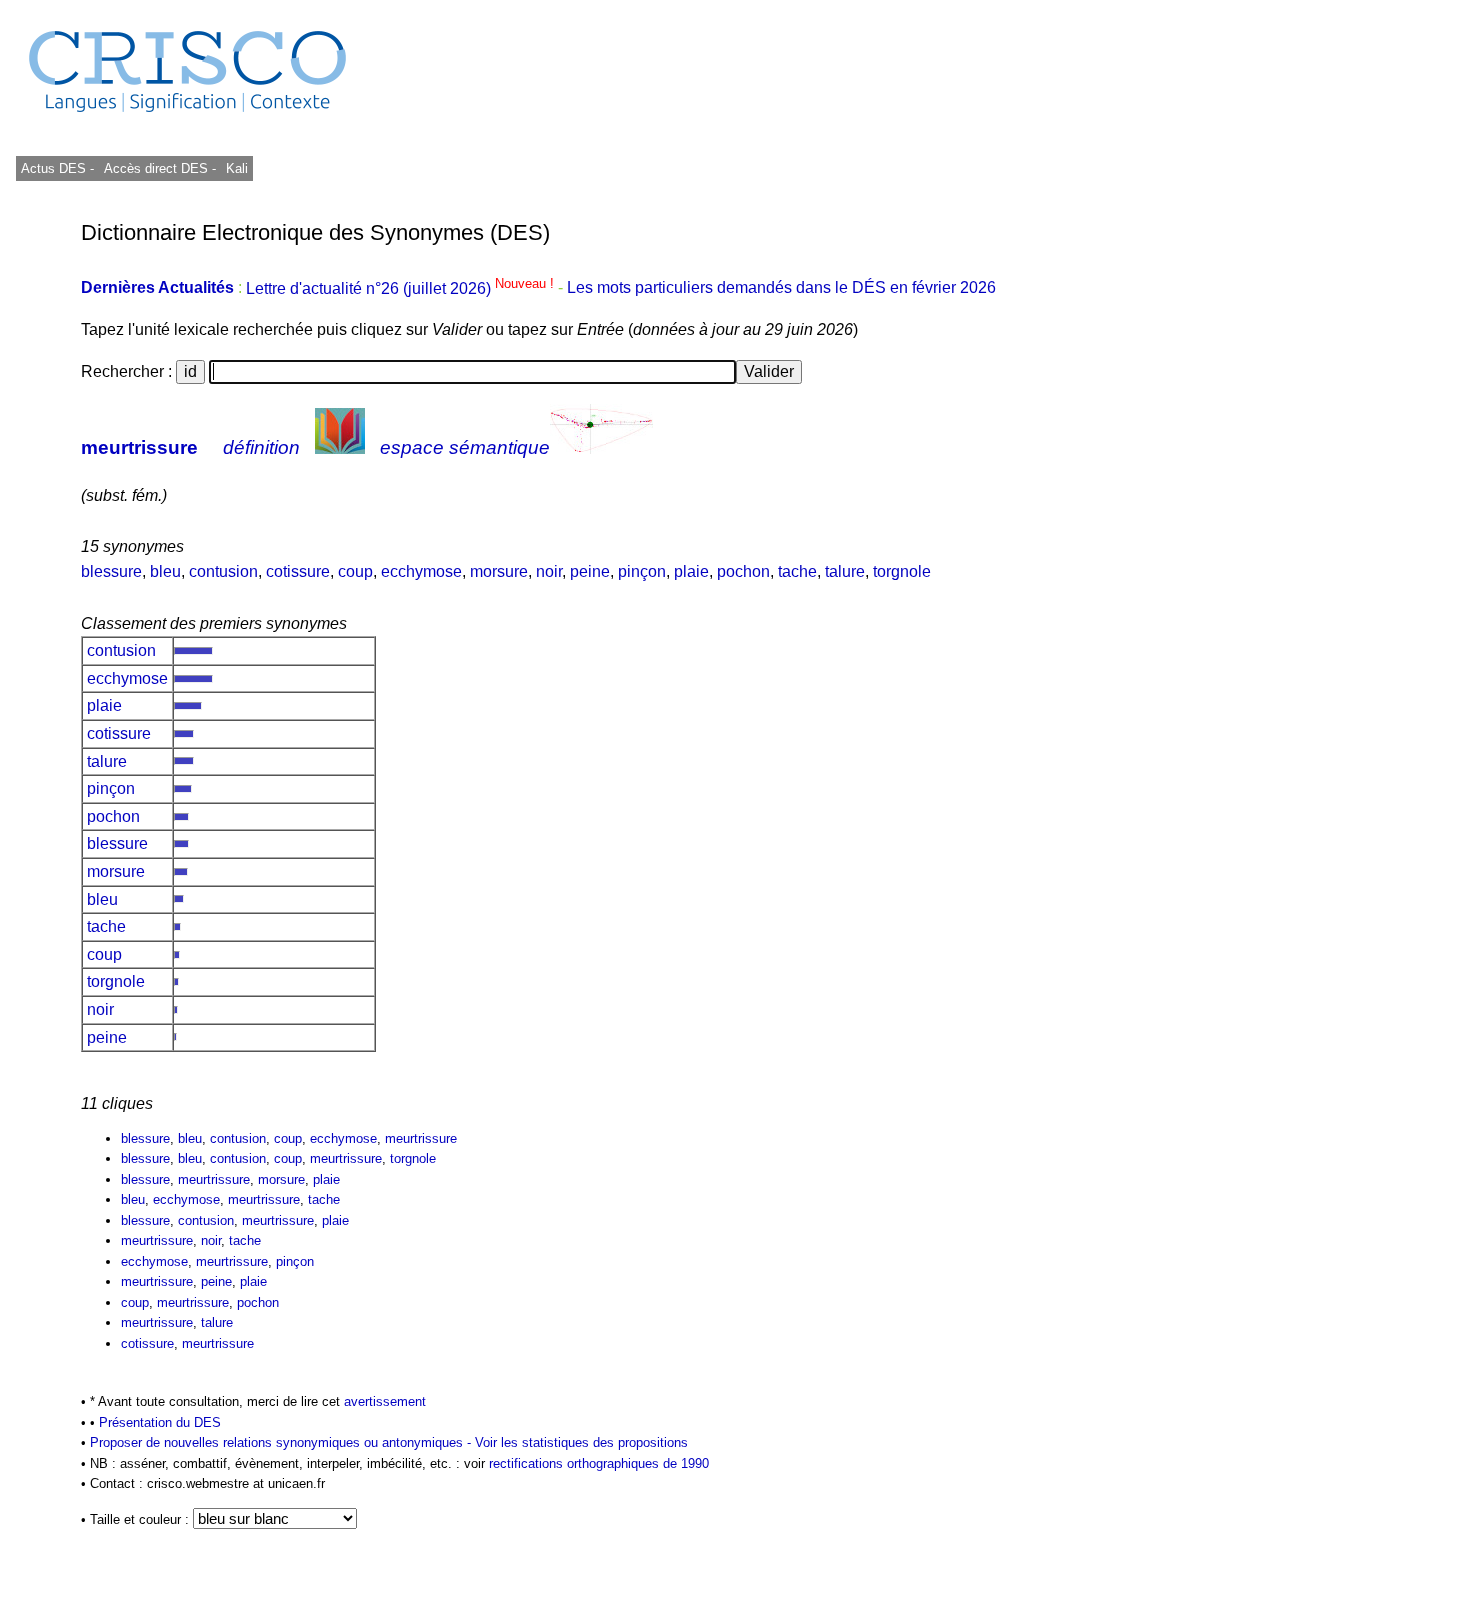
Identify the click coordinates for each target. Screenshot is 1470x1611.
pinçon (642, 571)
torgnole (902, 571)
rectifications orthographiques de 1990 (599, 1463)
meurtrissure (139, 447)
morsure (499, 571)
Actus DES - (57, 168)
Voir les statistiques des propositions (581, 1442)
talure (845, 571)
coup (355, 571)
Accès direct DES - (160, 168)
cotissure (298, 571)
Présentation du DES (160, 1422)
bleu (165, 571)
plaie (691, 571)
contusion (223, 571)
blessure (111, 571)
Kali (237, 168)
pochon (743, 571)
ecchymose (421, 571)
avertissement (385, 1401)
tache (797, 571)
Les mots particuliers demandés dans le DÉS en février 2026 (781, 288)
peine (590, 571)
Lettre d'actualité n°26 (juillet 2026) (402, 288)
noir (549, 571)
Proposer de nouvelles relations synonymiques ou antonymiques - (282, 1442)
